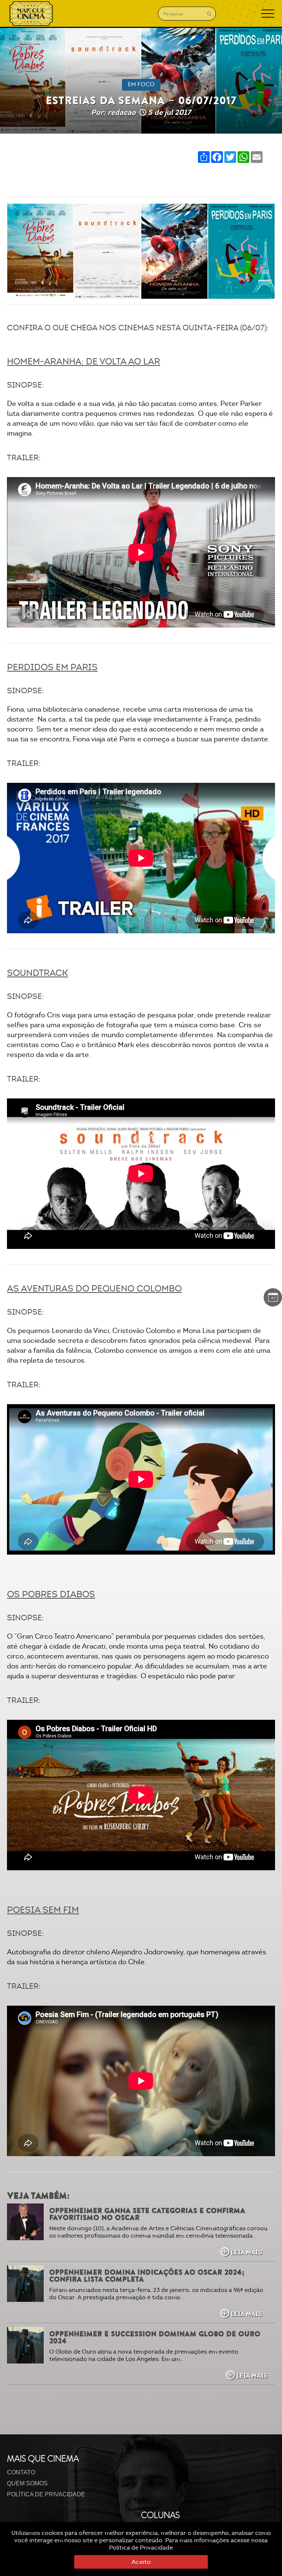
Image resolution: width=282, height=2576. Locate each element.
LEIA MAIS (246, 2252)
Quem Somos (27, 2483)
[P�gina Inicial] (31, 14)
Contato (21, 2472)
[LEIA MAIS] (25, 2222)
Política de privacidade (46, 2494)
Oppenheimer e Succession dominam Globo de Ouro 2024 (155, 2337)
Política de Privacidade (141, 2548)
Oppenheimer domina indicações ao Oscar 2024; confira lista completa (147, 2276)
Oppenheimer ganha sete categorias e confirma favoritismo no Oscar (147, 2214)
